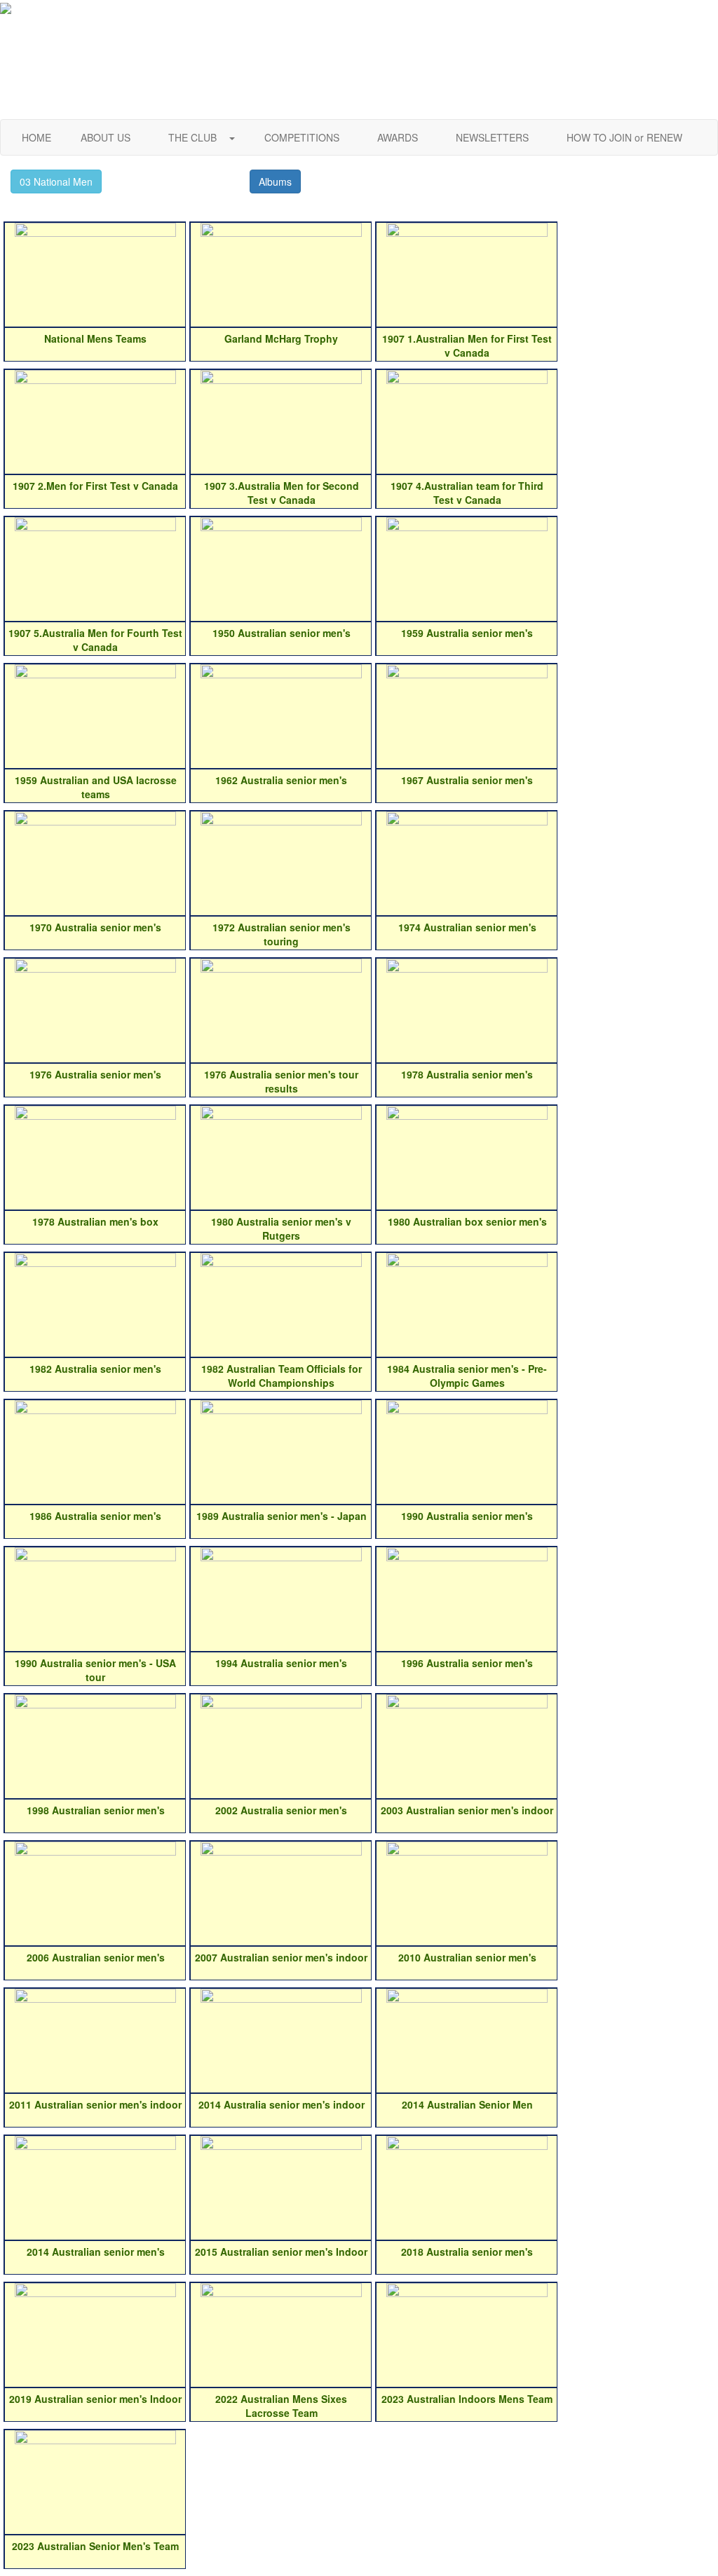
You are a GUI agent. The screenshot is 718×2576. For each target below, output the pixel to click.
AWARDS (398, 137)
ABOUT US (106, 137)
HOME (36, 137)
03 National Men (56, 181)
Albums (275, 181)
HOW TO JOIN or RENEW (624, 137)
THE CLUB (194, 137)
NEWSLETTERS (492, 137)
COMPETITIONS (302, 137)
